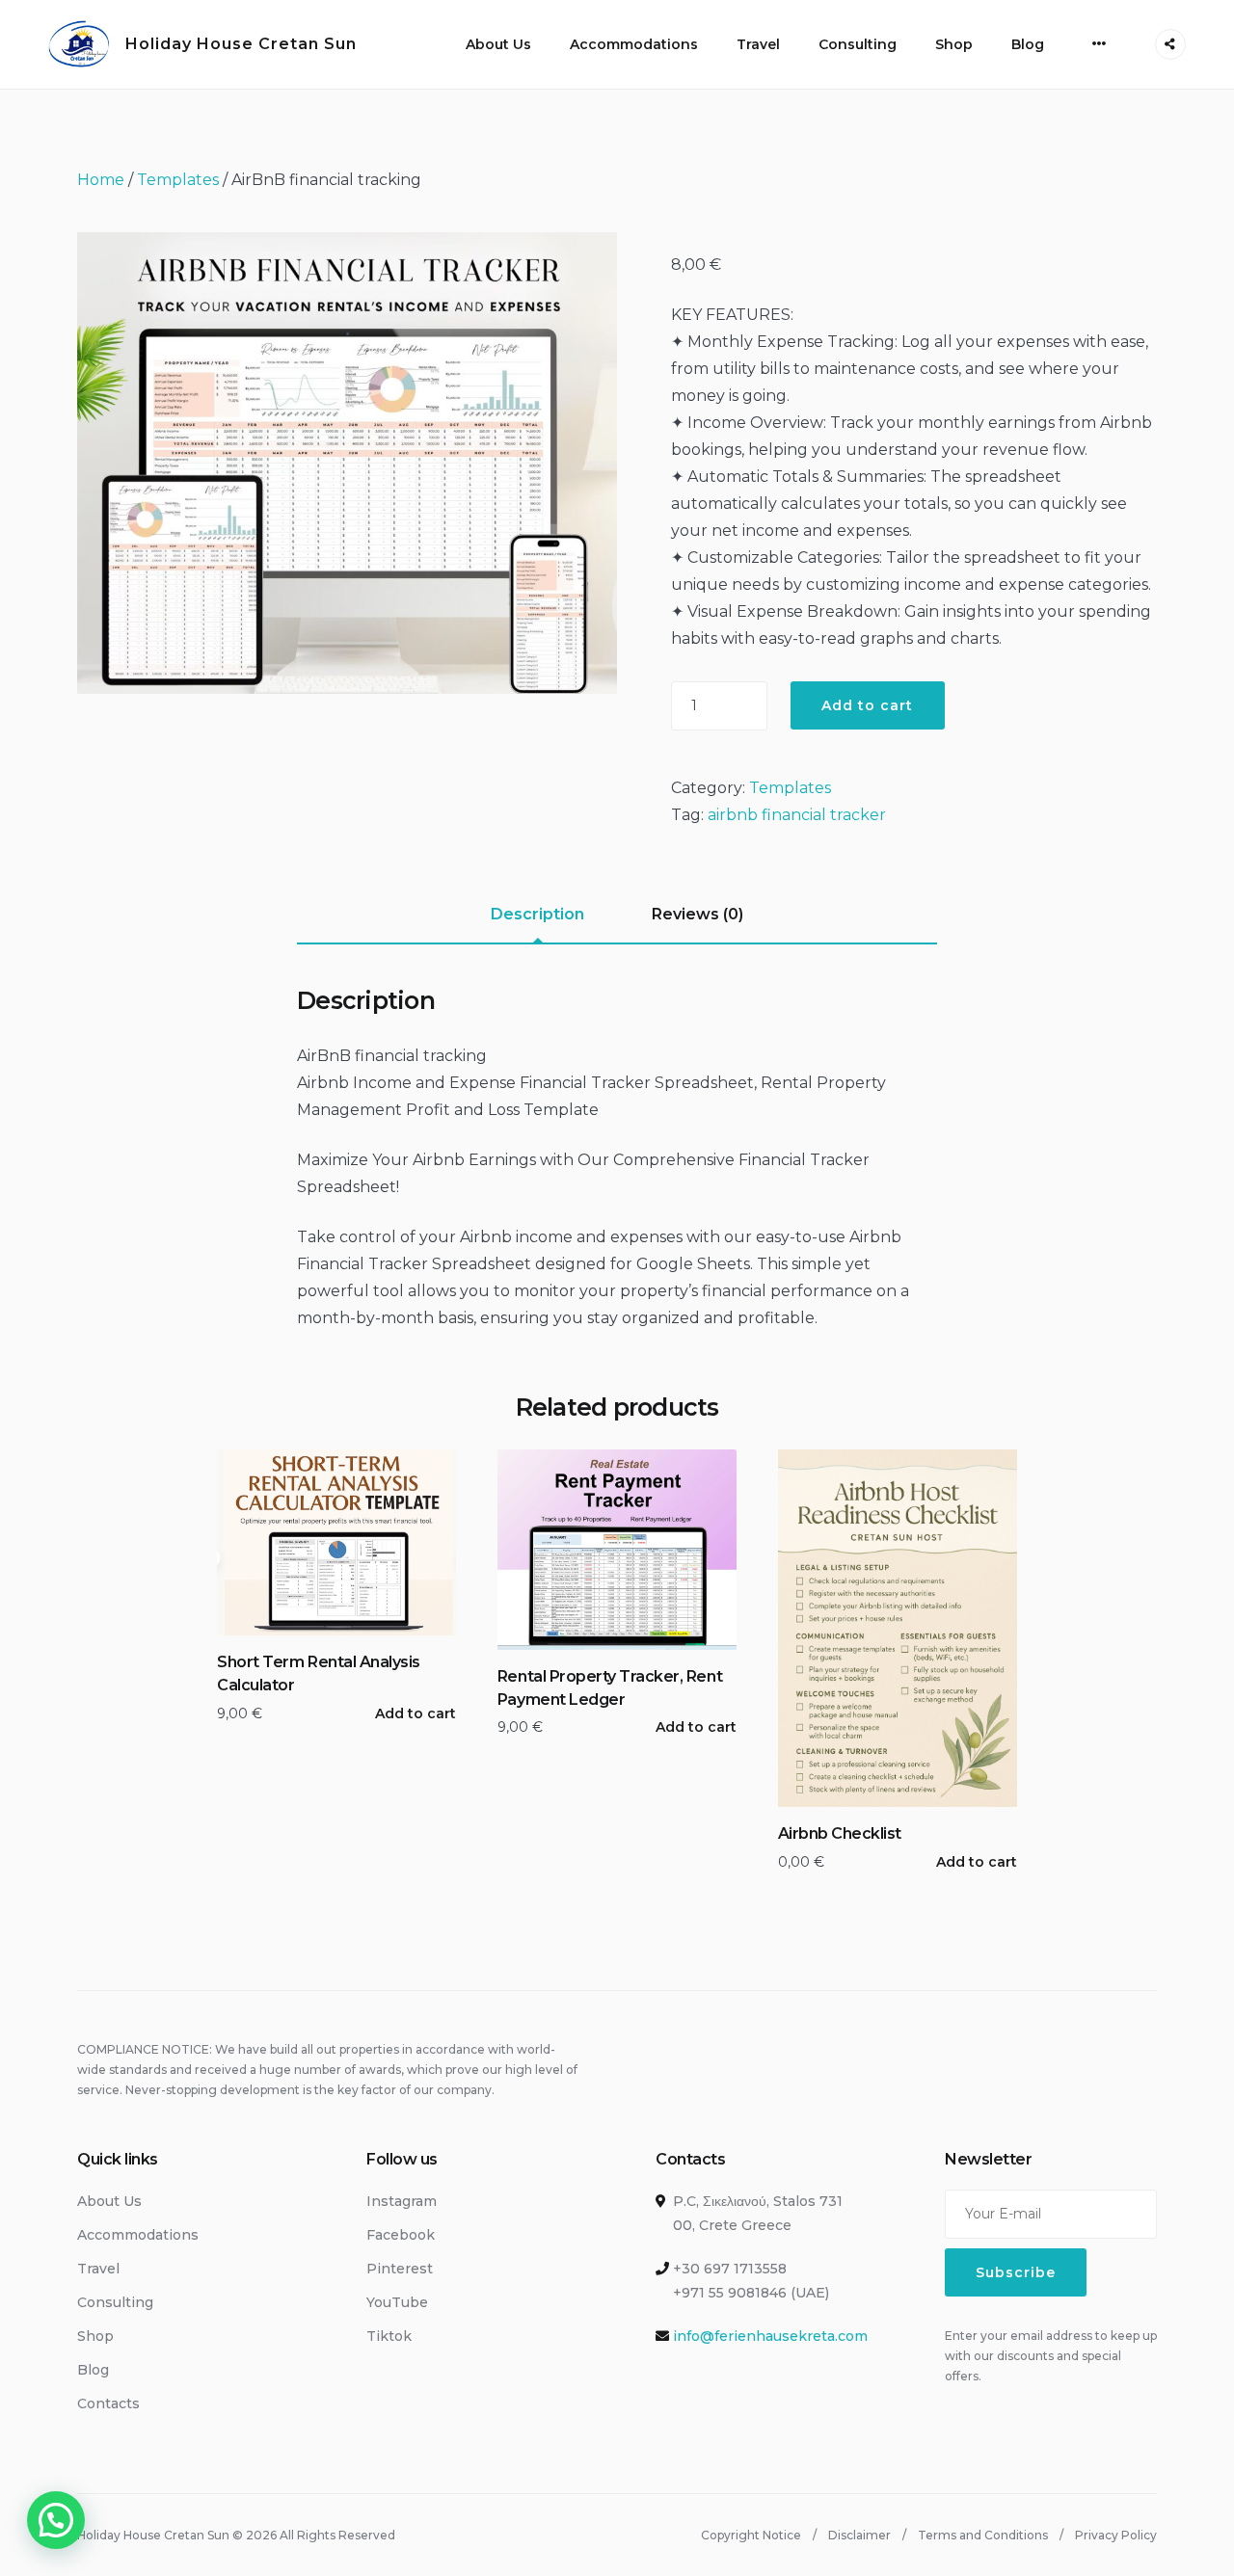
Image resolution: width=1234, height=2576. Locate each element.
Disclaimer (859, 2535)
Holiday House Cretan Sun (241, 44)
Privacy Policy (1116, 2535)
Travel (758, 44)
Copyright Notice (751, 2535)
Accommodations (634, 44)
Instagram (402, 2201)
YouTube (397, 2302)
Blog (1028, 44)
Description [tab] (537, 914)
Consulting (858, 44)
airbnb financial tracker (797, 815)
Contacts (108, 2403)
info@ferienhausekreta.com (770, 2336)
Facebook (401, 2235)
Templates (178, 180)
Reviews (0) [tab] (697, 914)
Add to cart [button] (416, 1713)
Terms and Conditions (983, 2535)
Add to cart (868, 705)
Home (101, 180)
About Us (498, 44)
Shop (954, 44)
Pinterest (400, 2269)
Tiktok (389, 2336)
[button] (56, 2520)
